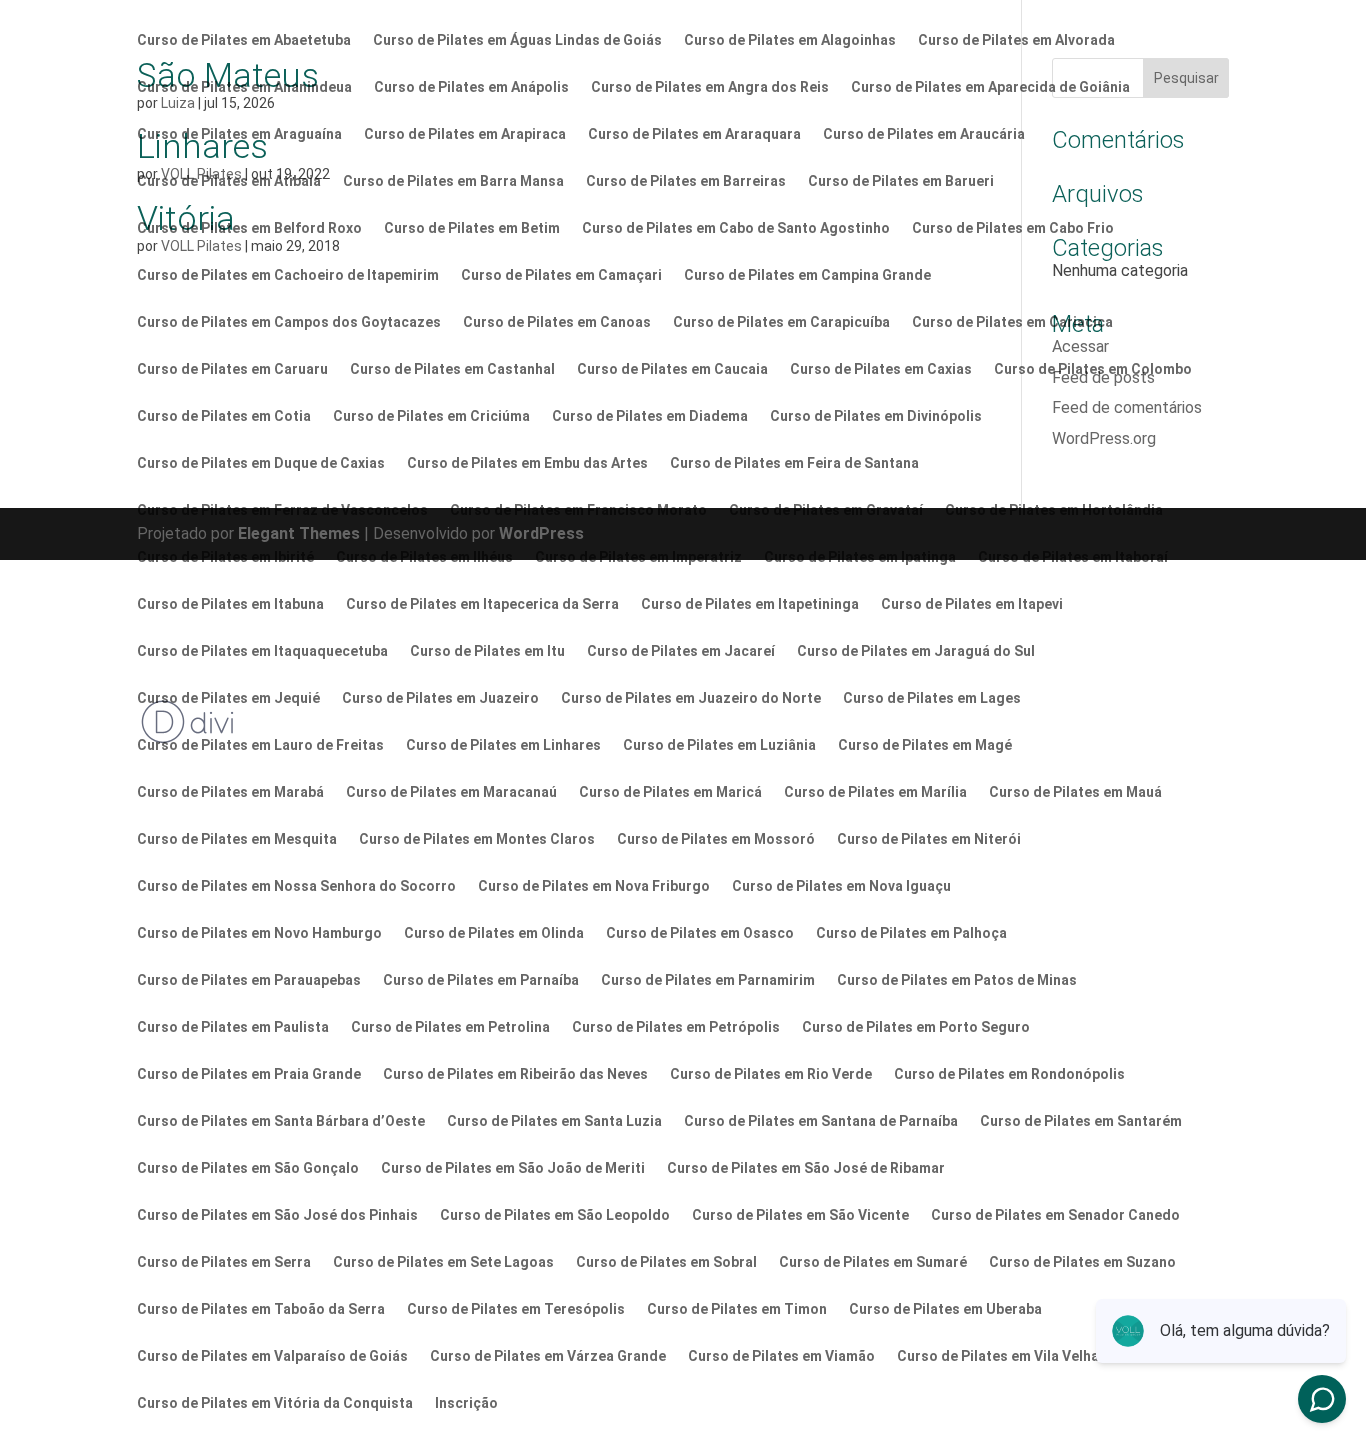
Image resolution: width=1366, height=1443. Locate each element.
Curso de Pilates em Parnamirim (708, 980)
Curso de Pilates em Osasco (700, 933)
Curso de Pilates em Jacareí (681, 651)
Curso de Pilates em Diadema (650, 416)
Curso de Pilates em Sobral (666, 1262)
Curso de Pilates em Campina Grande (807, 275)
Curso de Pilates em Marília (875, 792)
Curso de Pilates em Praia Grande (249, 1074)
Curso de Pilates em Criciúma (431, 416)
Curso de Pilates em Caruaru (232, 369)
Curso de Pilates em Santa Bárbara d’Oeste (281, 1121)
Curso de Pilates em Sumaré (873, 1262)
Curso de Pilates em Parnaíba (481, 980)
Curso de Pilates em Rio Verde (771, 1074)
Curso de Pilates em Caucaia (672, 369)
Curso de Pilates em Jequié (228, 698)
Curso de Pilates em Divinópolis (876, 416)
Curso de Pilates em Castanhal (452, 369)
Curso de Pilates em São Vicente (800, 1215)
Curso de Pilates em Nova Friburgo (594, 886)
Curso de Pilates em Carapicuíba (781, 322)
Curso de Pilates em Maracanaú (451, 792)
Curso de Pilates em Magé (925, 745)
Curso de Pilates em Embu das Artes (527, 463)
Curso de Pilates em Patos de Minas (957, 980)
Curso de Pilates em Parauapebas (249, 980)
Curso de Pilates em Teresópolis (516, 1309)
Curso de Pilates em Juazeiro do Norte (691, 698)
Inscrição (466, 1403)
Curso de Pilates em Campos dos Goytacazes (289, 322)
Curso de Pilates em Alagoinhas (790, 40)
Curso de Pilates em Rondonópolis (1009, 1074)
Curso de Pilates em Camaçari (561, 275)
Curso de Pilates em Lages (932, 698)
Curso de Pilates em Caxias (881, 369)
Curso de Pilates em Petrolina (450, 1027)
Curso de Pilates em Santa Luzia (554, 1121)
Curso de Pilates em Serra (224, 1262)
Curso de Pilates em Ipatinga (860, 557)
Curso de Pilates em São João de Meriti (513, 1168)
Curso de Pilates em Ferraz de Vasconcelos (282, 510)
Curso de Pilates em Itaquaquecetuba (262, 651)
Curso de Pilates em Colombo (1093, 369)
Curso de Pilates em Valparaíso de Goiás (272, 1356)
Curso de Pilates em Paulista (233, 1027)
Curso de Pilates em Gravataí (826, 510)
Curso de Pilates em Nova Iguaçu (841, 886)
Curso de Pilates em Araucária (924, 134)
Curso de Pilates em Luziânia (719, 745)
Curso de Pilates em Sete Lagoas (443, 1262)
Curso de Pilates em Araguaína (239, 134)
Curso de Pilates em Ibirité (225, 557)
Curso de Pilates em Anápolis (471, 87)
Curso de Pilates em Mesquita (237, 839)
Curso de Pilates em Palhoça (911, 933)
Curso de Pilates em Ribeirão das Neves (515, 1074)
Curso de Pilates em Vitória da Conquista (275, 1403)
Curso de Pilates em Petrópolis (676, 1027)
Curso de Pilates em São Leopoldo (555, 1215)
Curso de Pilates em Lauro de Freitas (260, 745)
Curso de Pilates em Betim (472, 228)
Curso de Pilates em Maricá (670, 792)
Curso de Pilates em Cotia (224, 416)
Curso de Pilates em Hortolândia (1054, 510)
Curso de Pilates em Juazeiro (440, 698)
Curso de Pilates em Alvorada (1016, 40)
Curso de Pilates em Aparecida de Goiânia (990, 87)
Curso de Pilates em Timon (737, 1309)
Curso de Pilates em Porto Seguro (916, 1027)
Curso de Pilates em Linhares (503, 745)
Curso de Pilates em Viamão (781, 1356)
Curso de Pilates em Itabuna (230, 604)
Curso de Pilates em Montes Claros (477, 839)
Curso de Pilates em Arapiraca (465, 134)
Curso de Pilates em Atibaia (229, 181)
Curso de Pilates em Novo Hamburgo (259, 933)
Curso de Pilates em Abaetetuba (244, 40)
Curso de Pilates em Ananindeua (244, 87)
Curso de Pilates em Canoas (557, 322)
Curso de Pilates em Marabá (230, 792)
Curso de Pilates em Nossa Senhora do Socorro (296, 886)
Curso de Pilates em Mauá (1075, 792)
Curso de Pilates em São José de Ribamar (806, 1168)
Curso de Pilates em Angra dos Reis (710, 87)
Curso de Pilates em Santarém (1081, 1121)
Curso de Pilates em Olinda (494, 933)
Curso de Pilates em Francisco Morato (578, 510)
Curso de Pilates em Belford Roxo (249, 228)
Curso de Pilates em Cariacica (1012, 322)
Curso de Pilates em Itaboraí (1073, 557)
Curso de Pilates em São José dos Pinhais (277, 1215)
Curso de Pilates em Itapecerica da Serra (482, 604)
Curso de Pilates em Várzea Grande (548, 1356)
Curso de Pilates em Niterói (929, 839)
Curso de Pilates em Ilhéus (424, 557)
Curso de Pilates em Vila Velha (998, 1356)
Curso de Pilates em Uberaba (945, 1309)
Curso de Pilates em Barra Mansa (453, 181)
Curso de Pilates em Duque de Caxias (261, 463)
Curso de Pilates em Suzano (1082, 1262)
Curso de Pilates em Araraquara (694, 134)
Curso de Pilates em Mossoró (716, 839)
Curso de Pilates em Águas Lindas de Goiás (517, 40)
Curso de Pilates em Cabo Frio (1013, 228)
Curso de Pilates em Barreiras (686, 181)
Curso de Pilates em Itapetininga (750, 604)
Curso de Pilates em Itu (487, 651)
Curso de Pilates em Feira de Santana (794, 463)
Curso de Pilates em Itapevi (972, 604)
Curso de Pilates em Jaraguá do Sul (916, 651)
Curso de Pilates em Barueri (901, 181)
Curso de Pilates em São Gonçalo (248, 1168)
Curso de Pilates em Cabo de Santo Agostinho (736, 228)
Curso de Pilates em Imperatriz (638, 557)
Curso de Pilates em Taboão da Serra (261, 1309)
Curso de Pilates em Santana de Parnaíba (821, 1121)
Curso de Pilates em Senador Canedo (1055, 1215)
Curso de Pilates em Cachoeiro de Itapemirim (288, 275)
